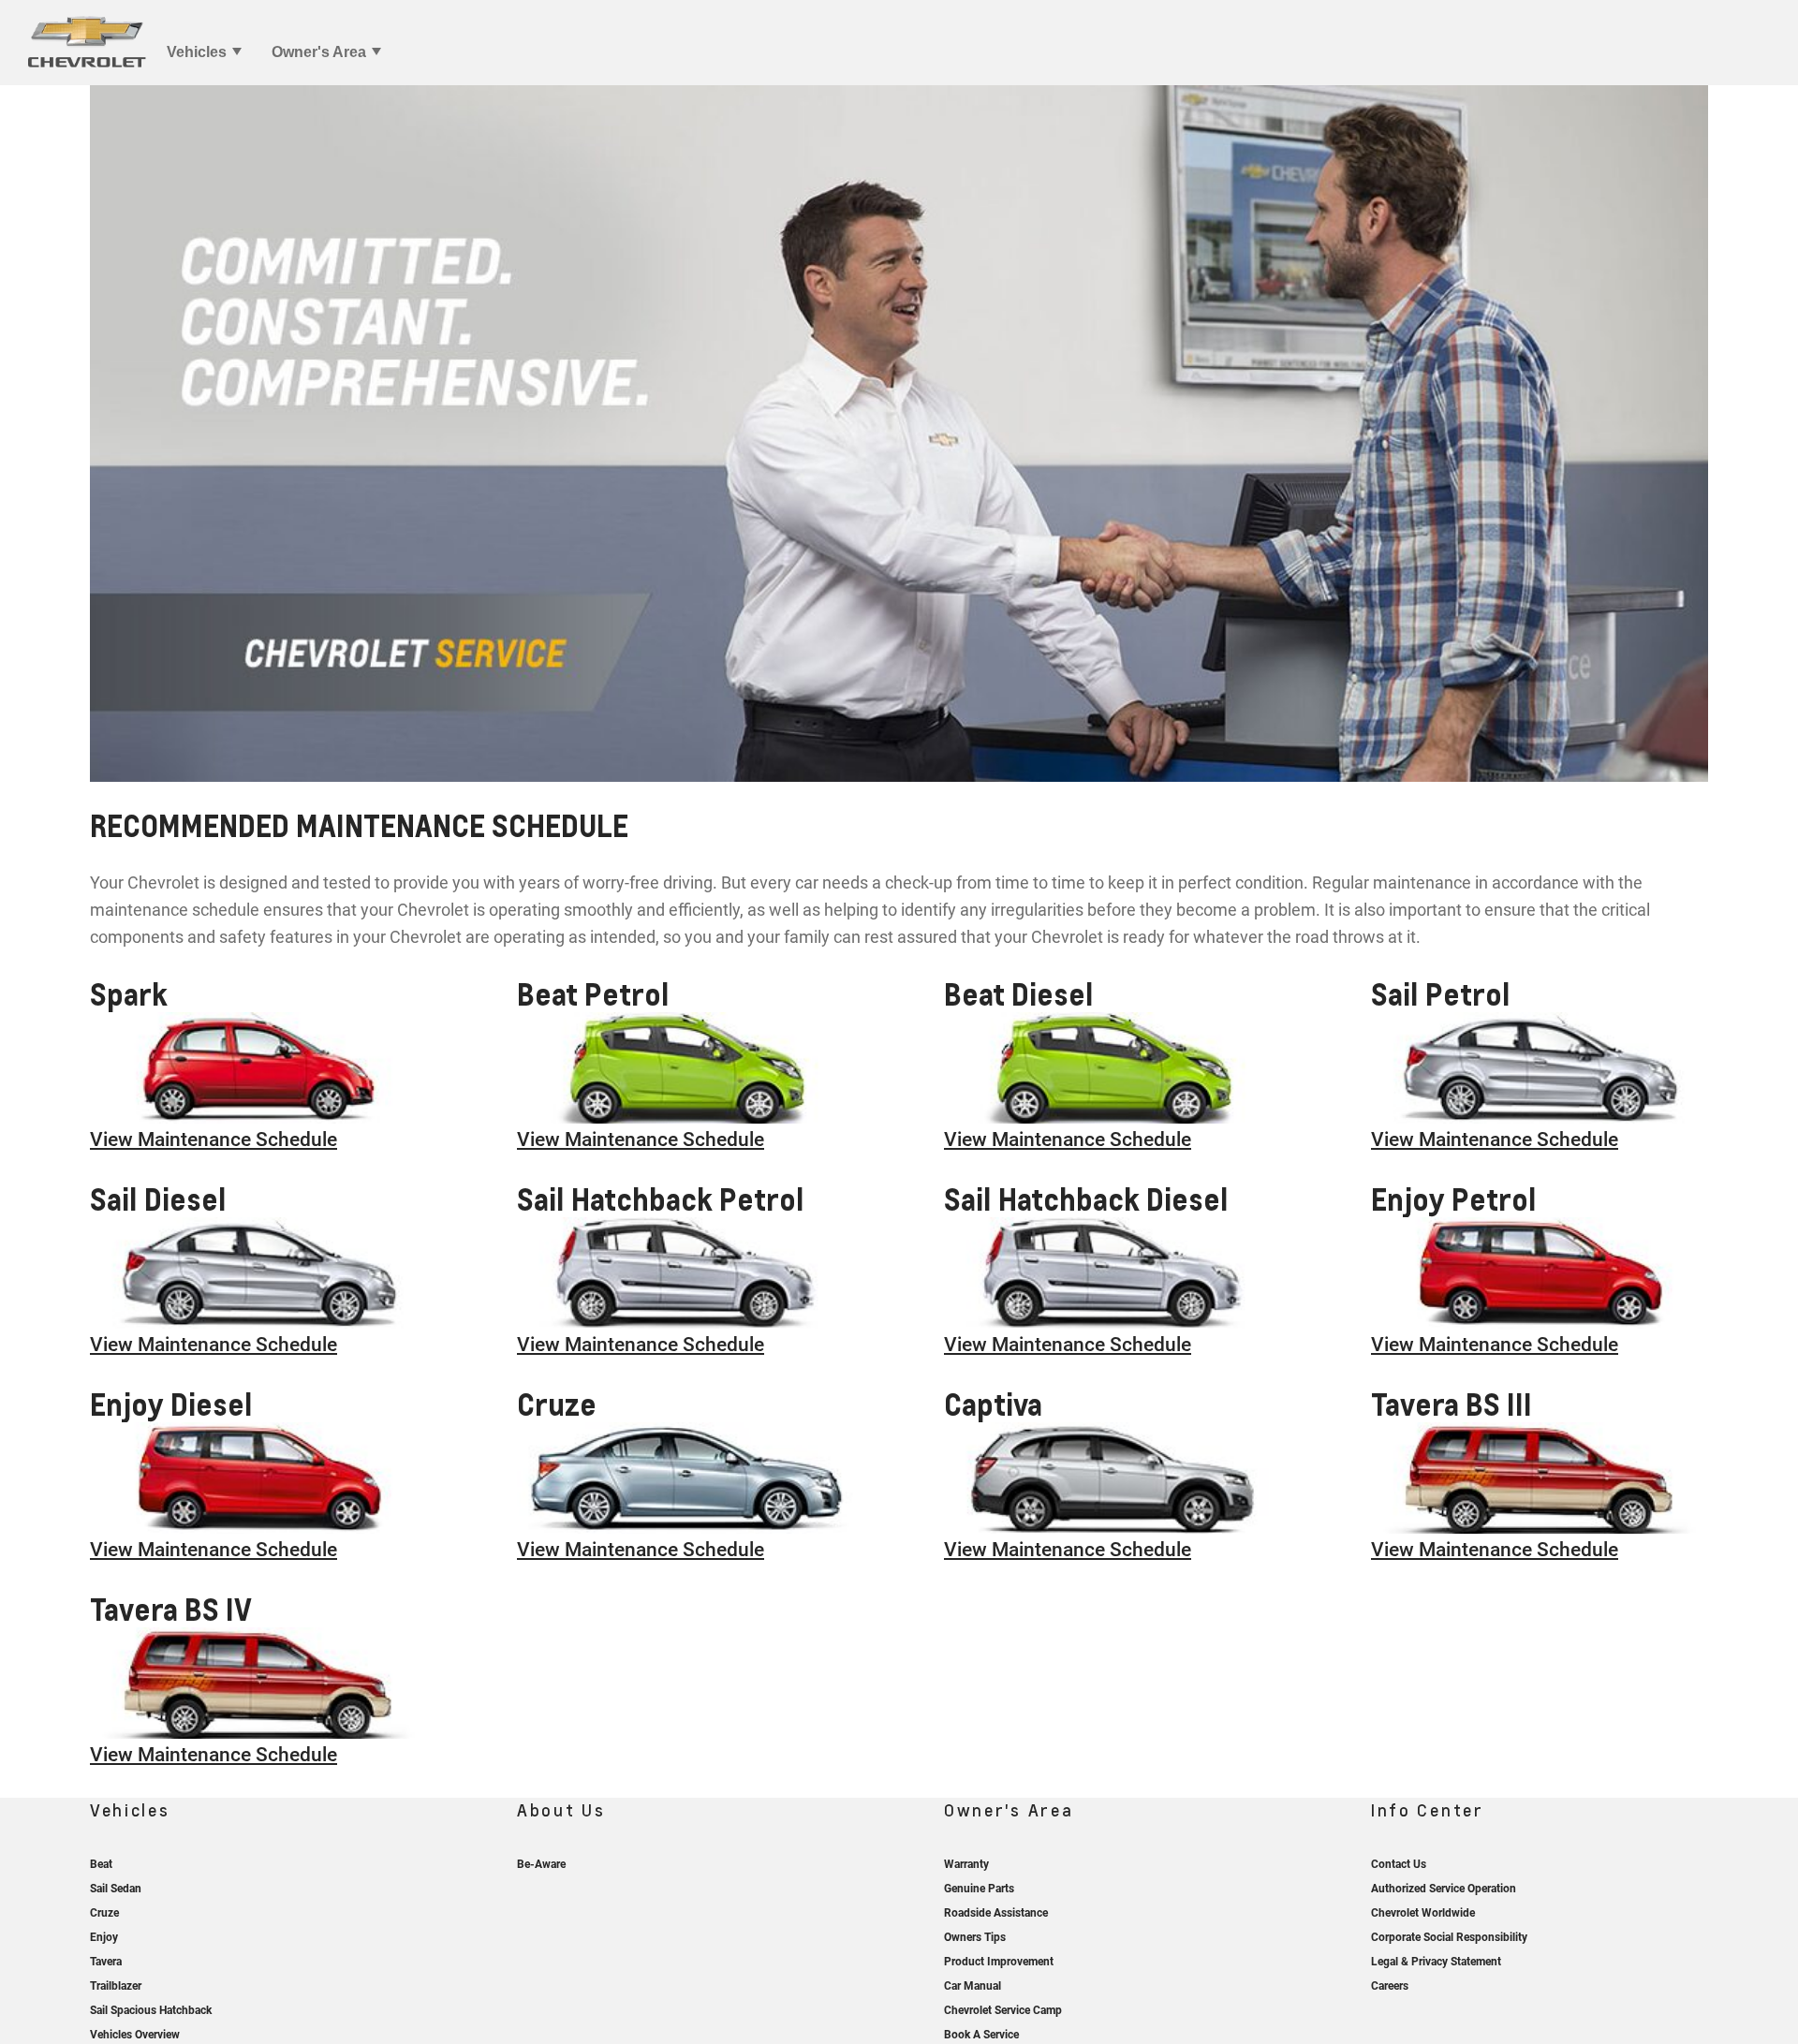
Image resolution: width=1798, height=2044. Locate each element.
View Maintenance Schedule (214, 1140)
